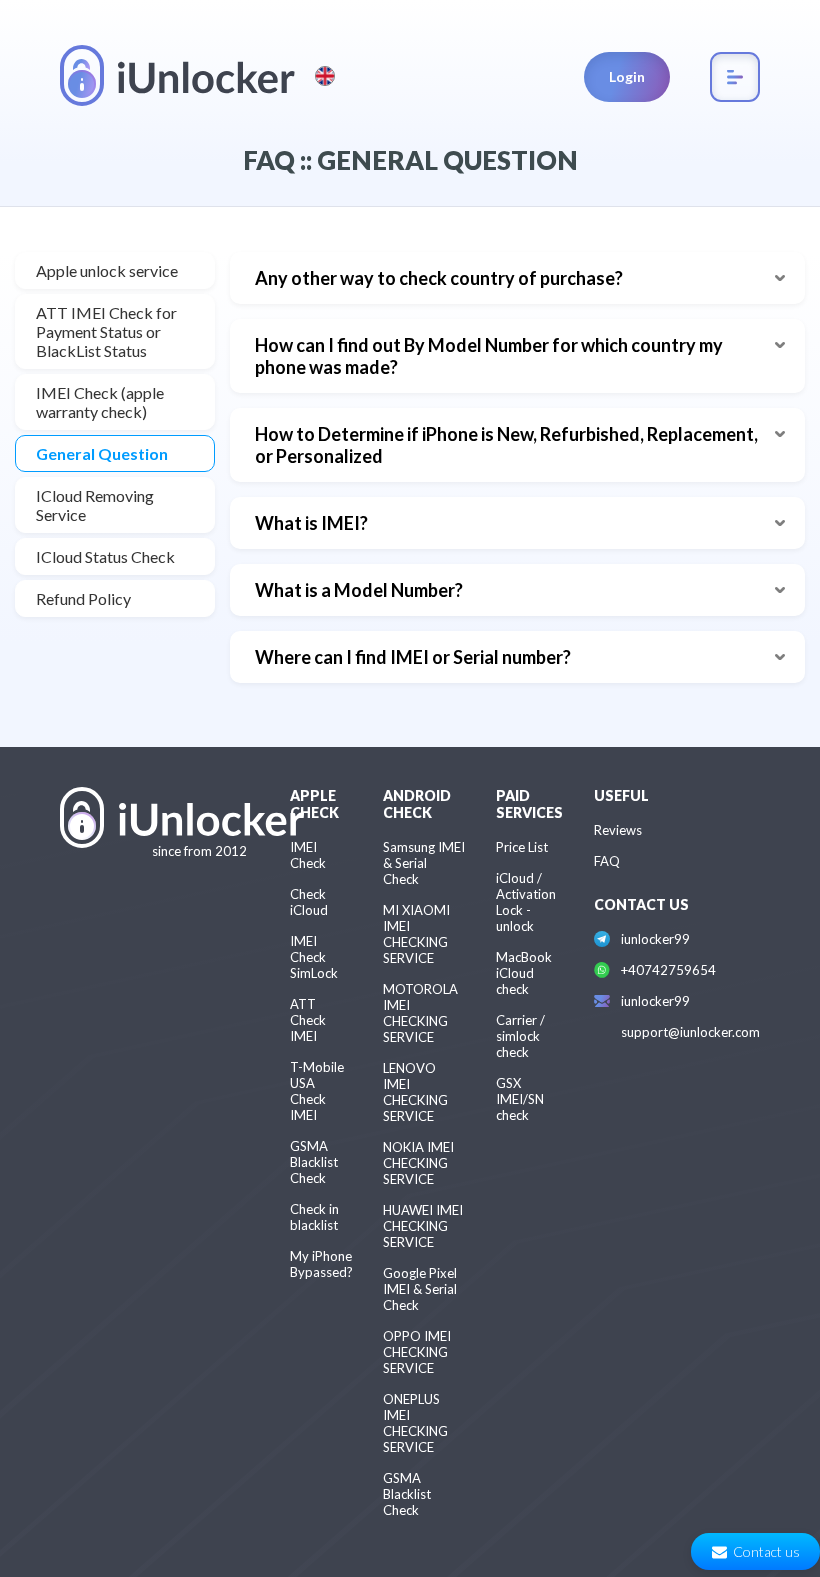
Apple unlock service (107, 270)
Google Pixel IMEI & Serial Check (420, 1289)
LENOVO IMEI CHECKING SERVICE (415, 1092)
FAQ (607, 861)
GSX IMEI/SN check (520, 1099)
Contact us (766, 1551)
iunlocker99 (655, 939)
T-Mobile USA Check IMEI (317, 1091)
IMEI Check (308, 855)
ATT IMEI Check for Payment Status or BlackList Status (106, 331)
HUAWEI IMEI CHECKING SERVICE (423, 1226)
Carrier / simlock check (520, 1036)
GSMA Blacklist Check (314, 1162)
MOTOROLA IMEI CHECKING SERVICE (420, 1013)
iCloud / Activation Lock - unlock (526, 902)
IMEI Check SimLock (314, 957)
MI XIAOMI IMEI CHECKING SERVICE (416, 934)
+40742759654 (668, 970)
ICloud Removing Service (95, 505)
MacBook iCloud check (524, 973)
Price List (522, 847)
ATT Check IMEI (308, 1020)
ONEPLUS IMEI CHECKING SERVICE (415, 1423)
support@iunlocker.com (690, 1032)
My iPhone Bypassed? (321, 1264)
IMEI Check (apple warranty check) (100, 402)
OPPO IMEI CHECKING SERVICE (417, 1352)
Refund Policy (83, 598)
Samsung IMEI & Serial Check (424, 863)
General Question (102, 453)
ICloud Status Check (105, 556)
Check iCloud (309, 902)
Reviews (618, 830)
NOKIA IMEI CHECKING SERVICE (418, 1163)
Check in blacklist (314, 1217)
